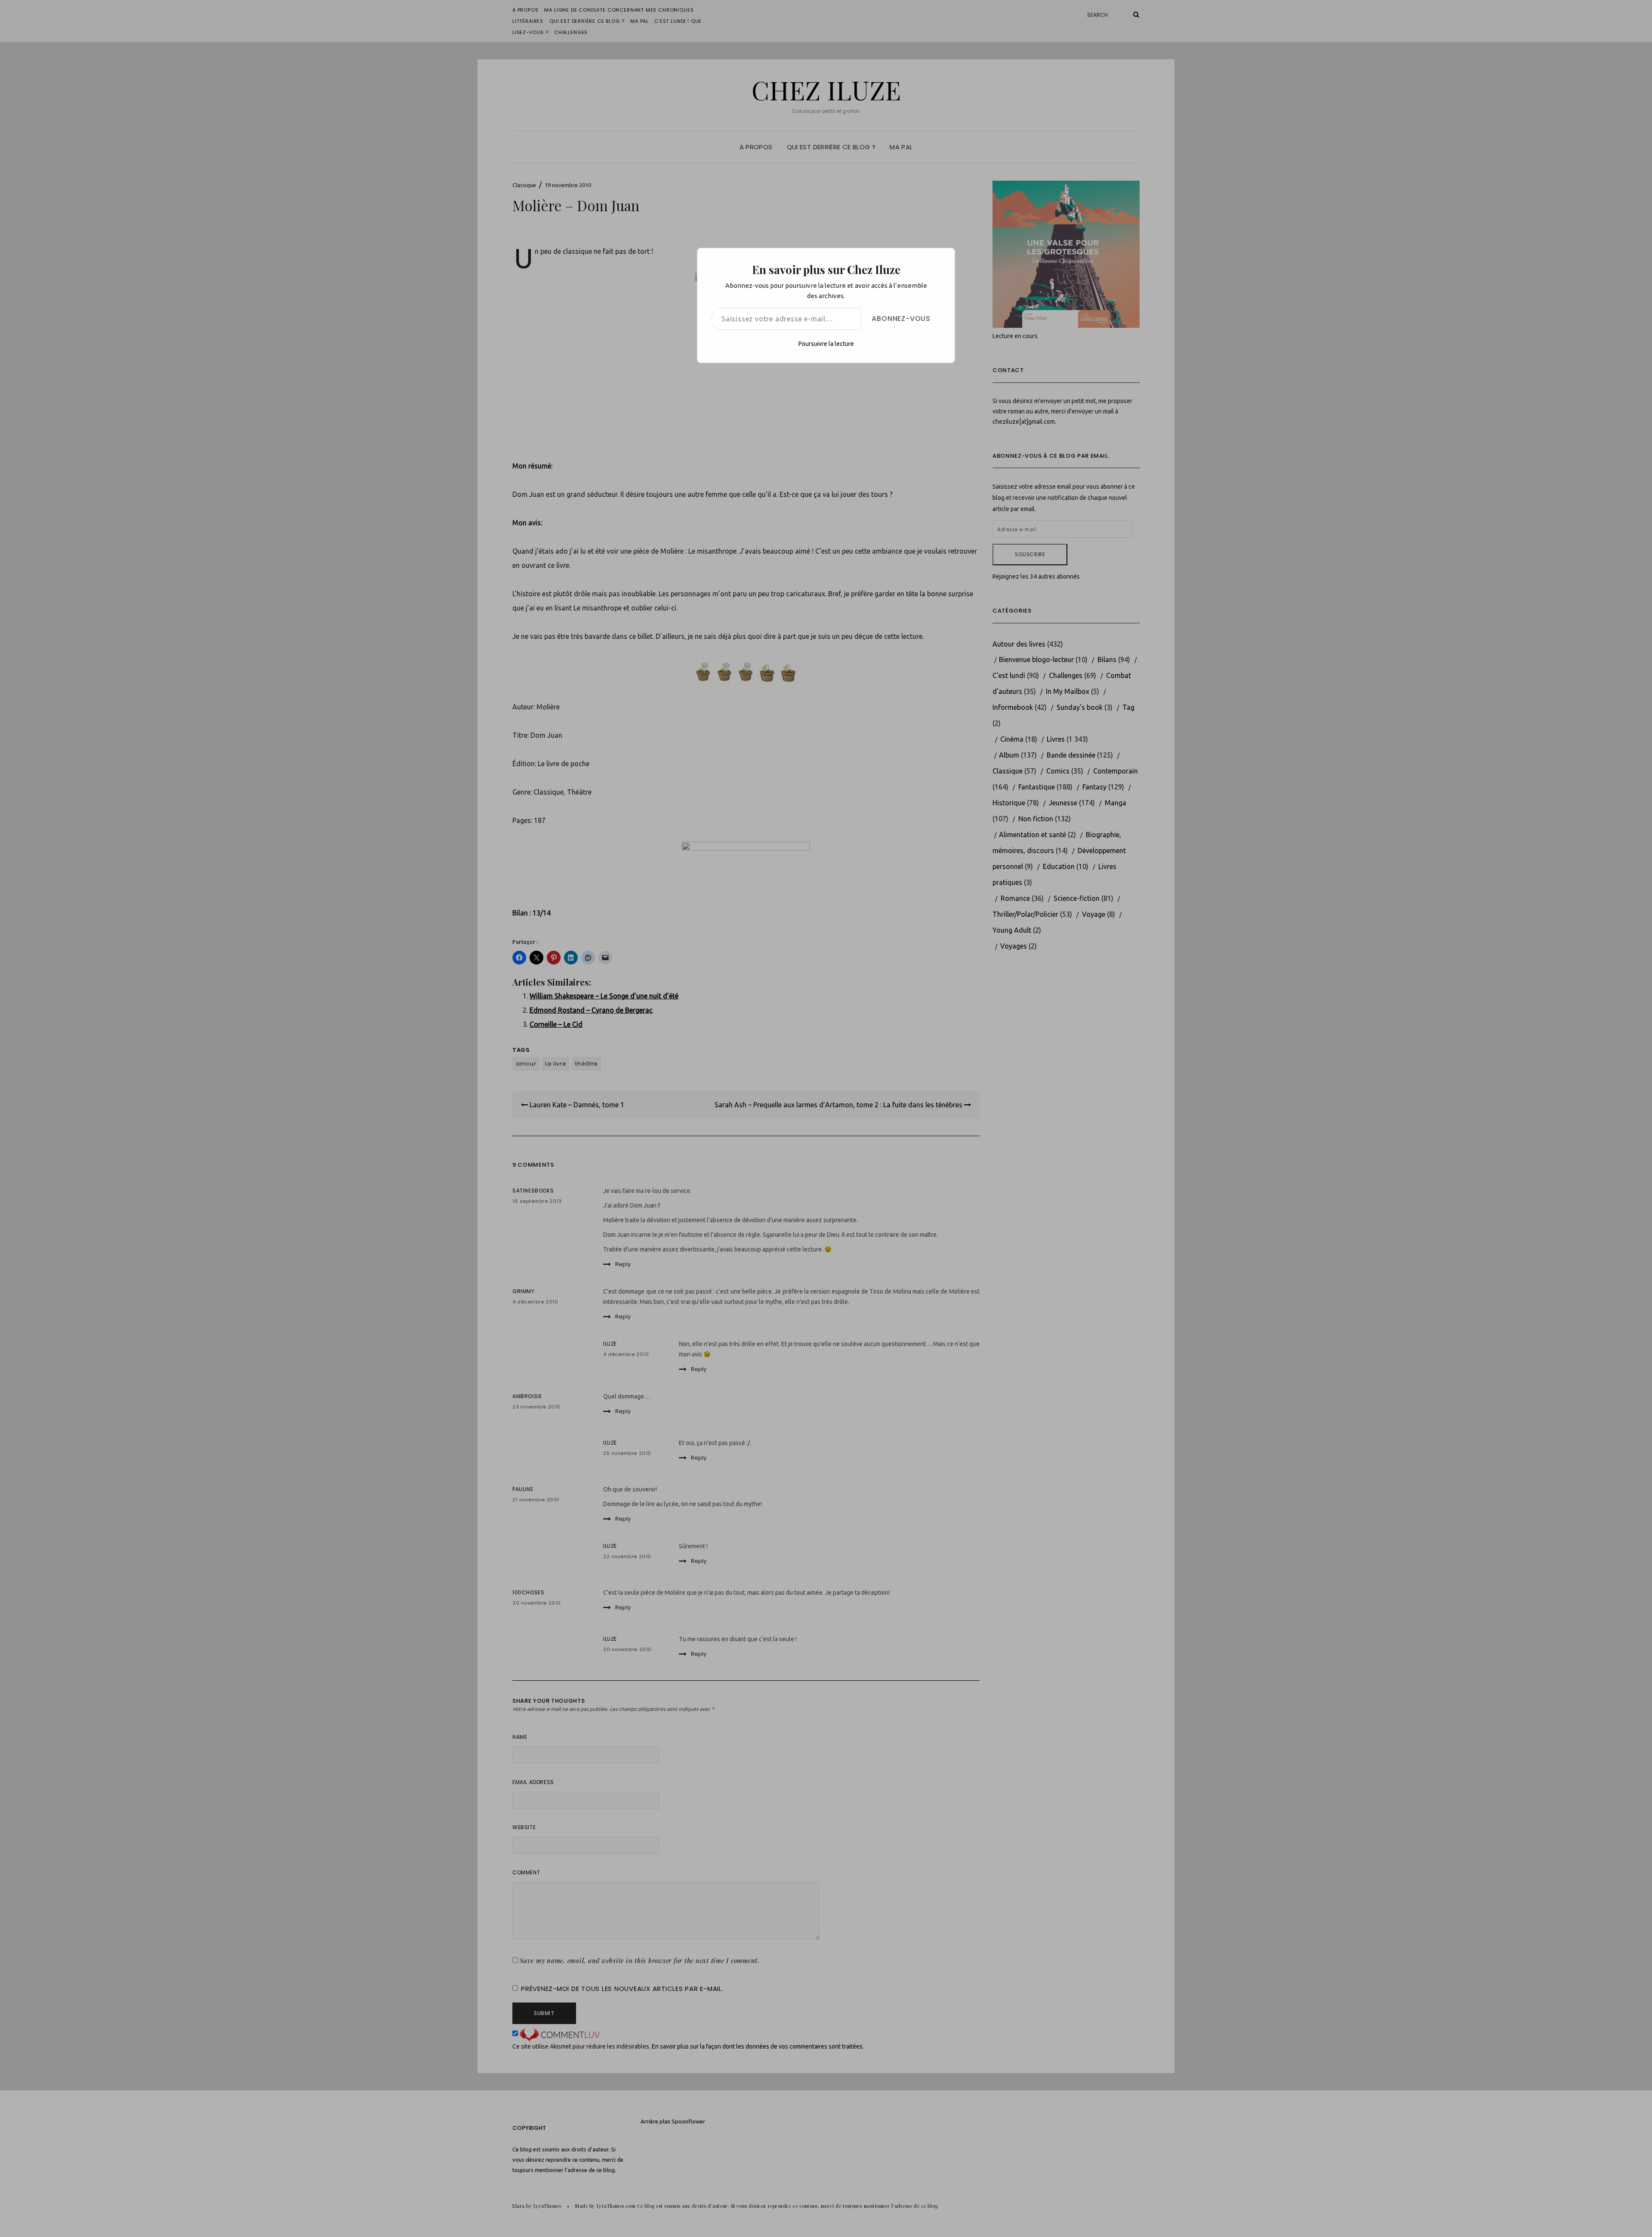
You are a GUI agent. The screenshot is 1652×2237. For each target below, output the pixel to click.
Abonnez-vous (901, 319)
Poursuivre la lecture (826, 344)
